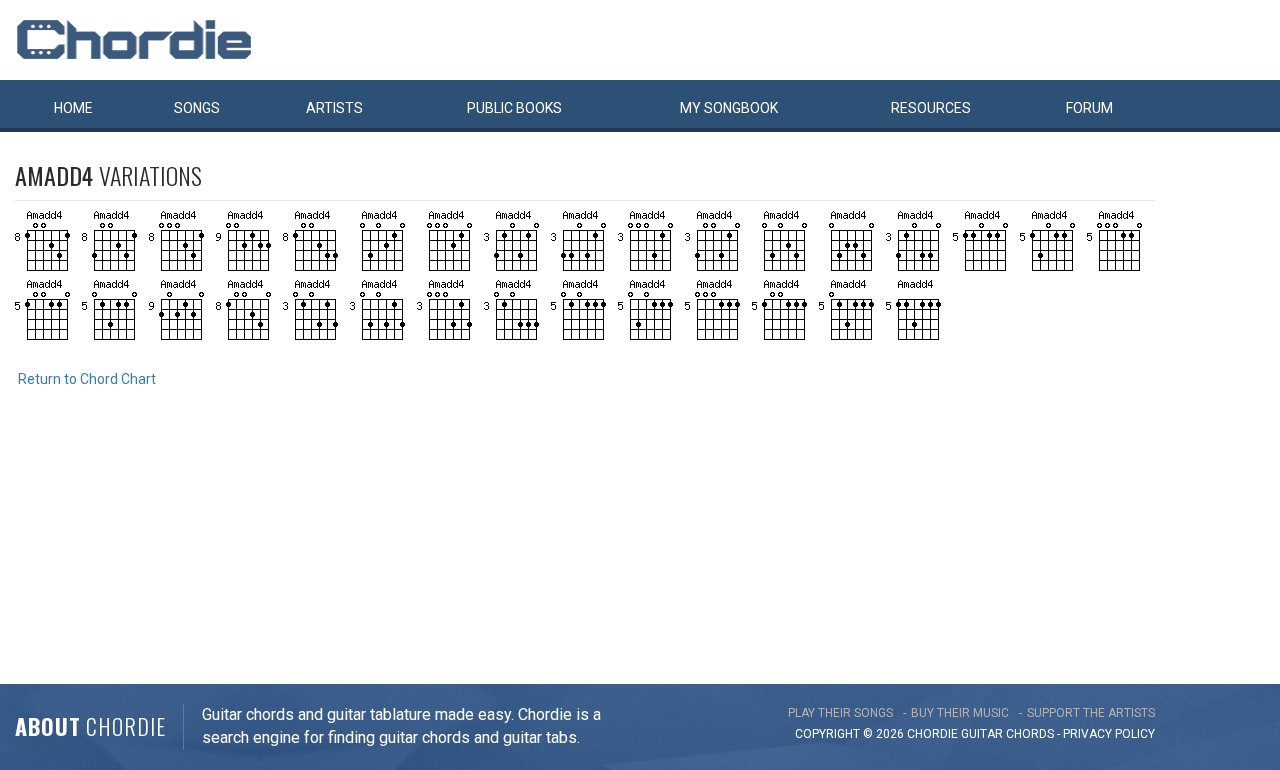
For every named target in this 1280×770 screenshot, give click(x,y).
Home (73, 108)
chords (1030, 734)
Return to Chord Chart (87, 379)
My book (729, 108)
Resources (931, 108)
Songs (197, 108)
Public (514, 108)
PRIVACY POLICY (1109, 734)
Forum (1089, 108)
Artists (334, 108)
